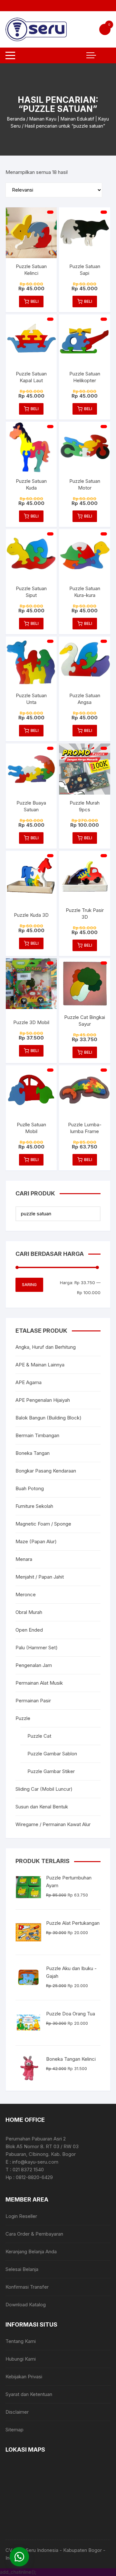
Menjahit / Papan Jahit (40, 1577)
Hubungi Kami (21, 2359)
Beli (35, 301)
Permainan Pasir (33, 1701)
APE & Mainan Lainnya (40, 1365)
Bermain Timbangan (37, 1435)
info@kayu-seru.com (35, 2162)
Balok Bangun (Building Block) (48, 1418)
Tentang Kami (21, 2341)
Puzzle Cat (39, 1736)
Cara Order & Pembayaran (34, 2234)
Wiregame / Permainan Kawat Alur (53, 1824)
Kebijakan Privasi (24, 2377)
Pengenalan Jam (34, 1665)
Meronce (26, 1594)
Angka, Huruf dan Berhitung (46, 1347)
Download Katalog (26, 2305)
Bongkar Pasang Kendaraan (46, 1471)
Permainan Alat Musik (39, 1683)
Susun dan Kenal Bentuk (42, 1807)
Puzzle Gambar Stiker (51, 1771)
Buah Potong (30, 1488)
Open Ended (29, 1630)
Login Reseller (21, 2216)
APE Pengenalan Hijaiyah (43, 1400)
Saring (29, 1285)
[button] (19, 2557)
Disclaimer (17, 2412)
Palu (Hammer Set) (37, 1648)
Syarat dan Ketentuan (29, 2394)
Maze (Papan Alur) (36, 1541)
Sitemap (15, 2430)
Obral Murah (29, 1612)
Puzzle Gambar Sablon (52, 1754)
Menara (24, 1559)
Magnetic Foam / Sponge (43, 1524)
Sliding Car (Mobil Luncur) (44, 1789)
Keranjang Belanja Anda (31, 2252)
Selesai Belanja (22, 2269)
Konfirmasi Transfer (27, 2287)
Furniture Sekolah (34, 1506)
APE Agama (29, 1382)
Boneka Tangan (33, 1453)
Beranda (16, 119)
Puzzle (23, 1718)
